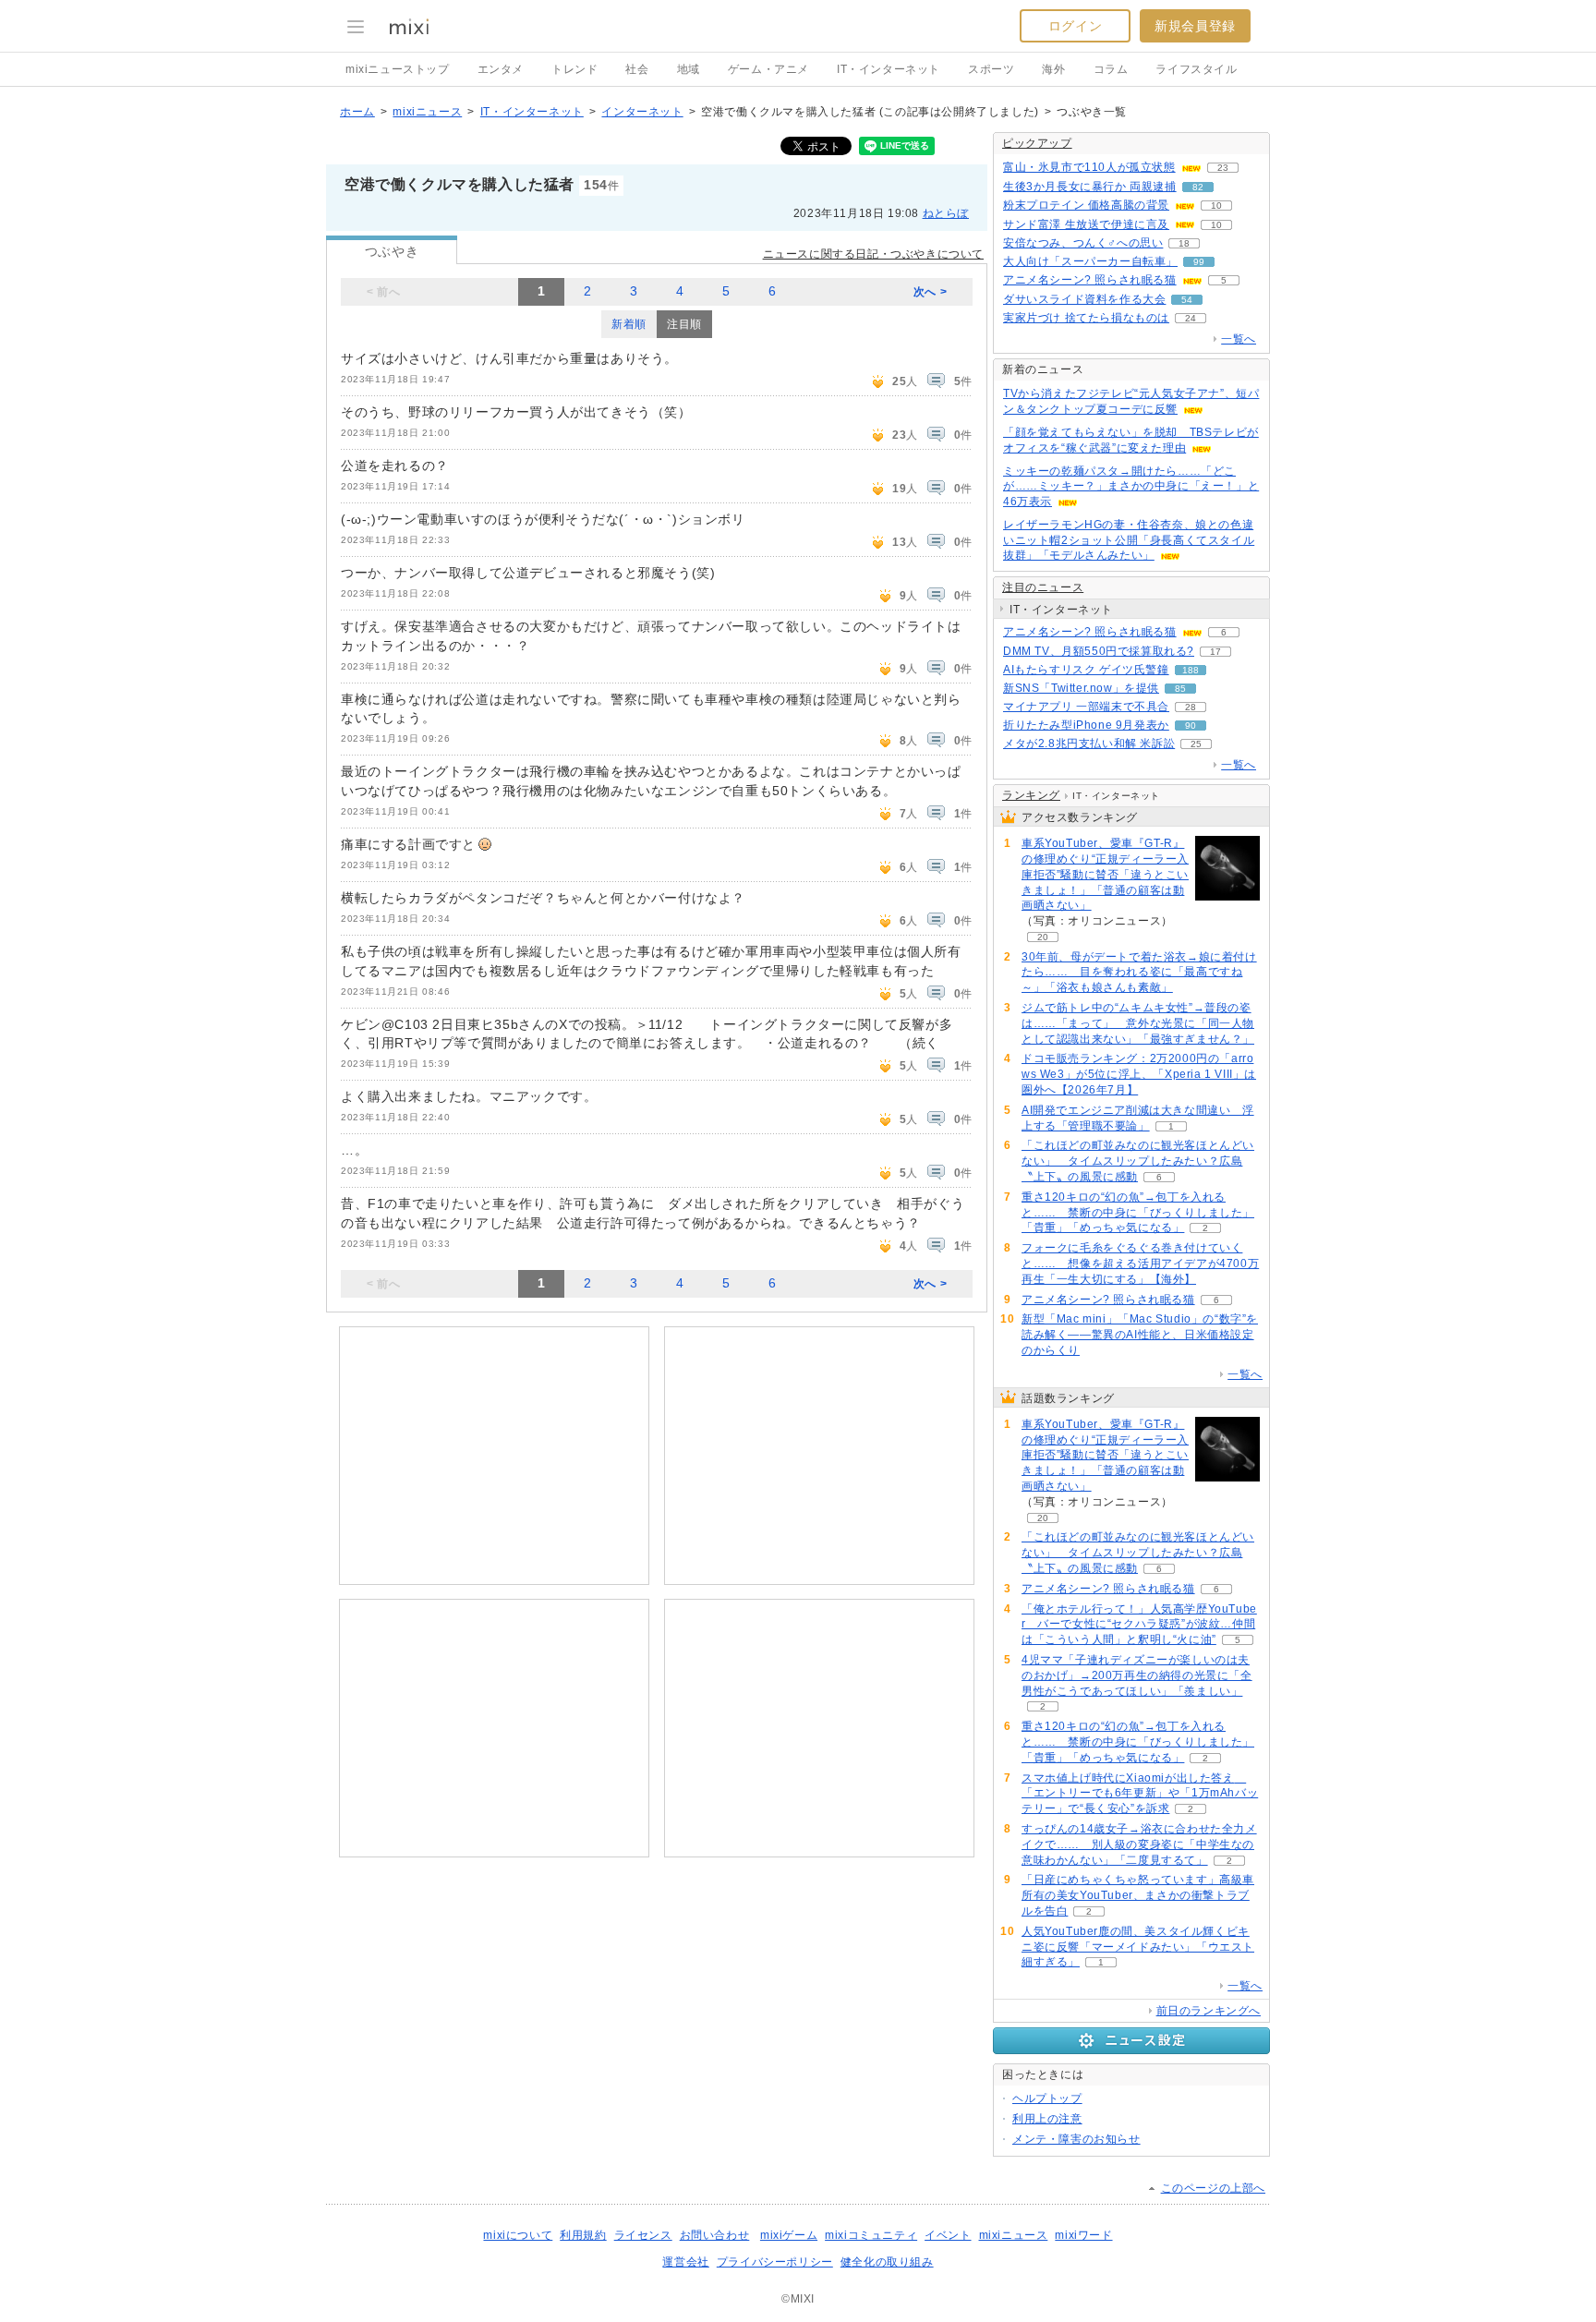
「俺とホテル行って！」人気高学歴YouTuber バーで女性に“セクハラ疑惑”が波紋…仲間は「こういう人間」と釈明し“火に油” (1139, 1625)
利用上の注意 (1047, 2119)
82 (1198, 187)
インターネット (642, 112)
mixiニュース (427, 112)
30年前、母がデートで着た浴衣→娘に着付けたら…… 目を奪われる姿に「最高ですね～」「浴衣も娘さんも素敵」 (1139, 973)
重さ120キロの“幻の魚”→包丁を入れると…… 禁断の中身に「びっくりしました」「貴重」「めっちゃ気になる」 (1138, 1213)
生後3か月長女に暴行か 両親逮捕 (1090, 187)
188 (1191, 670)
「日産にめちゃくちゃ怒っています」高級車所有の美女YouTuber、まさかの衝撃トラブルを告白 (1138, 1895)
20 (1043, 937)
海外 (1053, 69)
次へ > (930, 292)
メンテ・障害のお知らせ (1076, 2139)
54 (1187, 300)
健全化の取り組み (887, 2262)
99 (1199, 262)
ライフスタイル (1196, 69)
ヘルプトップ (1047, 2098)
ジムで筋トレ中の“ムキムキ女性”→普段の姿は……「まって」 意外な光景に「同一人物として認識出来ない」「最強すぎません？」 (1138, 1023)
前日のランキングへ (1209, 2011)
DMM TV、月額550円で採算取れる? (1099, 651)
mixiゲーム (789, 2235)
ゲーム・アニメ (768, 69)
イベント (948, 2235)
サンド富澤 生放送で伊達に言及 (1086, 224)
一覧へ (1239, 339)
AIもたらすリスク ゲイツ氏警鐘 (1086, 670)
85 (1180, 689)
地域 (689, 69)
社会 (637, 69)
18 (1184, 243)
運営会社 (685, 2262)
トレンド (574, 69)
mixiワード (1083, 2235)
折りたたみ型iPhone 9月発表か (1086, 725)
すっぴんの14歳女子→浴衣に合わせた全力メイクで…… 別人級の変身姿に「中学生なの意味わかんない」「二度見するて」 (1139, 1844)
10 (1216, 206)
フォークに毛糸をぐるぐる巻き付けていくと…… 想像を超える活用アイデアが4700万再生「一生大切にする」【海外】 (1140, 1264)
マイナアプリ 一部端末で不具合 (1086, 707)
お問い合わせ (715, 2235)
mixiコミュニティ (871, 2235)
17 (1215, 652)
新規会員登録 (1195, 26)
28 (1191, 707)
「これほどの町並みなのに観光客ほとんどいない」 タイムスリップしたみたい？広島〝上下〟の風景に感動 (1138, 1161)
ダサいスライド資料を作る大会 (1084, 299)
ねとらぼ (946, 213)
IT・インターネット (889, 69)
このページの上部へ (1213, 2188)
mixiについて (518, 2235)
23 (1223, 168)
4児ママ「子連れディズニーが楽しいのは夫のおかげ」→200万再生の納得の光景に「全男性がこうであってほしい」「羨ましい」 (1137, 1675)
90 (1191, 726)
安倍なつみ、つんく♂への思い (1083, 243)
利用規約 (583, 2235)
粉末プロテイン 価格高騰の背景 (1086, 205)
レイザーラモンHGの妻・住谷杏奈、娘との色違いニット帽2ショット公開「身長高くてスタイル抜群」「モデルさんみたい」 (1129, 540)
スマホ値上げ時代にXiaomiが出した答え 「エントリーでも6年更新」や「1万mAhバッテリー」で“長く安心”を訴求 (1140, 1794)
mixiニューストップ (398, 69)
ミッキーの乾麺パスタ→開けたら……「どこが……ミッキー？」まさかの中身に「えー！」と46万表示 (1131, 487)
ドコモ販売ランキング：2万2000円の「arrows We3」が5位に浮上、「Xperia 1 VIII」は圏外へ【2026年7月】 (1139, 1074)
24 (1191, 318)
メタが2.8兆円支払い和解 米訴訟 (1089, 744)
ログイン (1075, 26)
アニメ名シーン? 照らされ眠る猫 (1090, 280)
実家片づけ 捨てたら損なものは (1086, 318)
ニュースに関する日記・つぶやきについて (873, 254)
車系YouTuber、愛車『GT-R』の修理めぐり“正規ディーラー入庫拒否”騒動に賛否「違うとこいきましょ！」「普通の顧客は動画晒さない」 (1105, 874)
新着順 (629, 324)
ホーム (357, 112)
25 (1196, 744)
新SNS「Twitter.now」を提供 (1081, 688)
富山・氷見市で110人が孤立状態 (1089, 167)
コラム (1111, 69)
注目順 (684, 324)
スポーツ (991, 69)
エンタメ (501, 69)
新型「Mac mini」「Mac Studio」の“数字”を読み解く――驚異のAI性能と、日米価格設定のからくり (1140, 1335)
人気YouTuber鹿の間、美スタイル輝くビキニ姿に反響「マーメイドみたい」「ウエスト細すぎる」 (1138, 1947)
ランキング (1031, 795)
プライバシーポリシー (775, 2262)
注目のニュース (1043, 587)
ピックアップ (1037, 143)
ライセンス (643, 2235)
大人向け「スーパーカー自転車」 (1090, 261)
